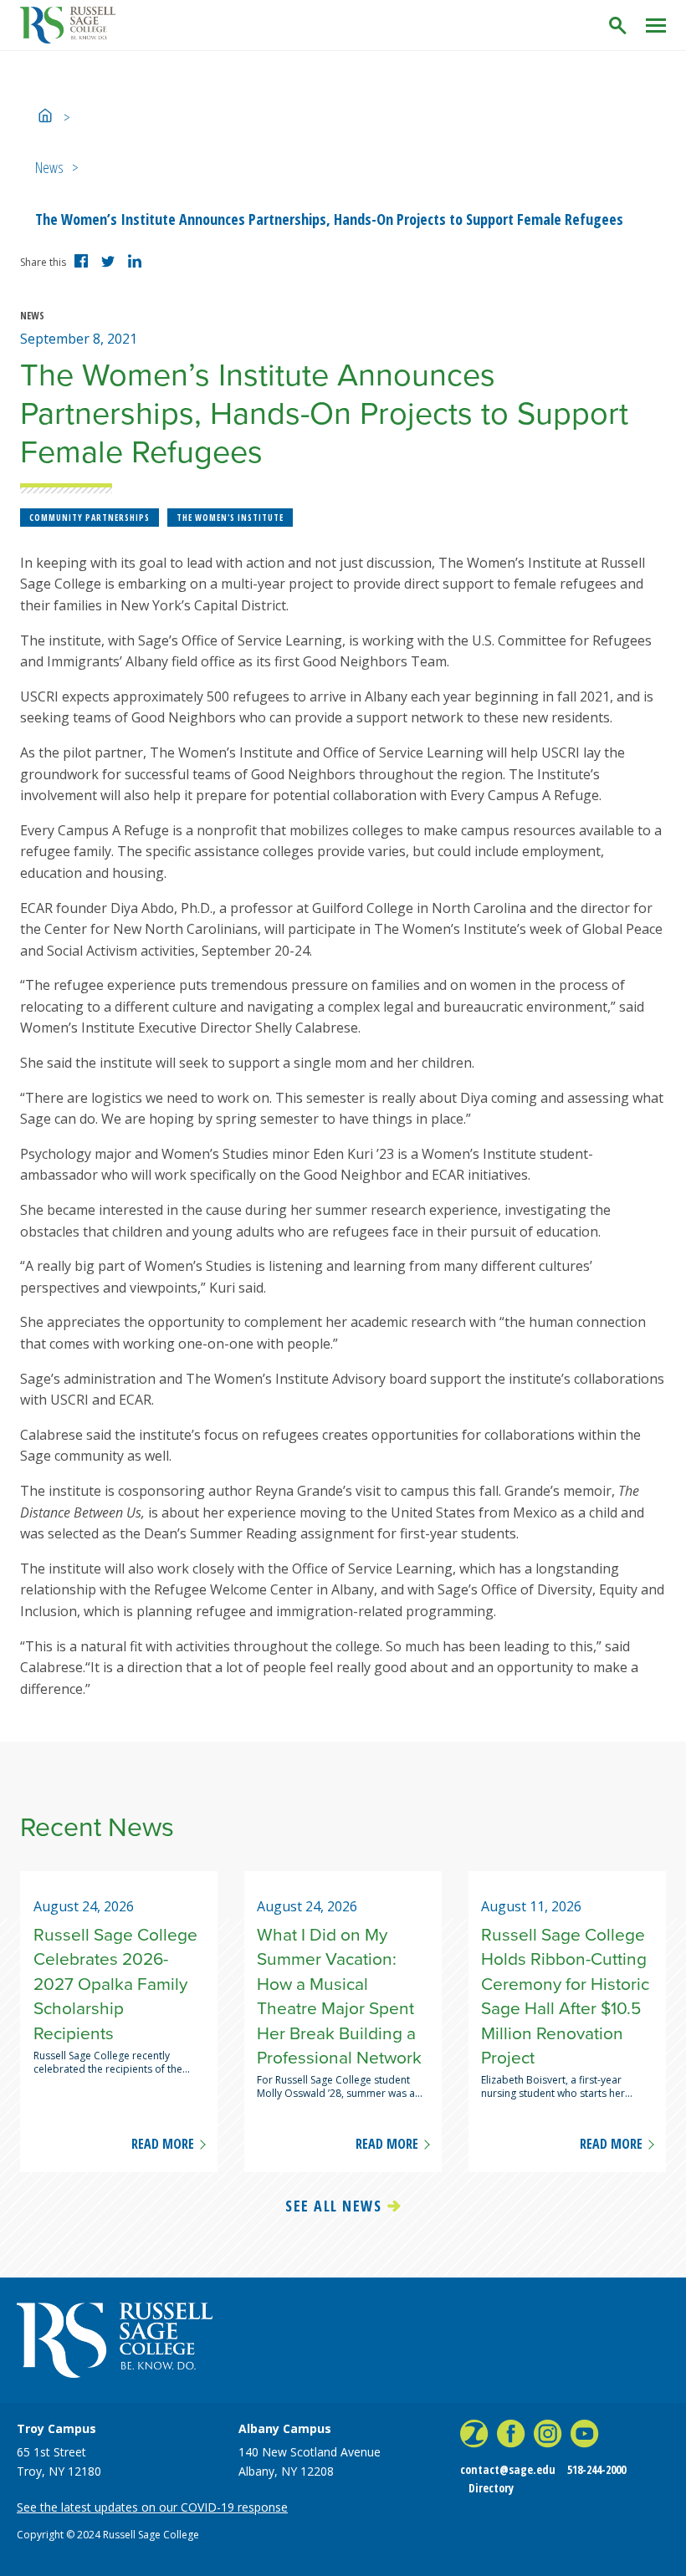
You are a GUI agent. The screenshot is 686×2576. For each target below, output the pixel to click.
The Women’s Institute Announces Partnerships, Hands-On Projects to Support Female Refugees (329, 219)
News (49, 167)
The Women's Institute (230, 518)
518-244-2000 (596, 2469)
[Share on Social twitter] (110, 265)
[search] (619, 26)
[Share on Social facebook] (84, 268)
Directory (491, 2488)
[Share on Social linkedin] (137, 268)
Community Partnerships (90, 518)
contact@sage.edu (508, 2469)
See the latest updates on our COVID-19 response (152, 2507)
